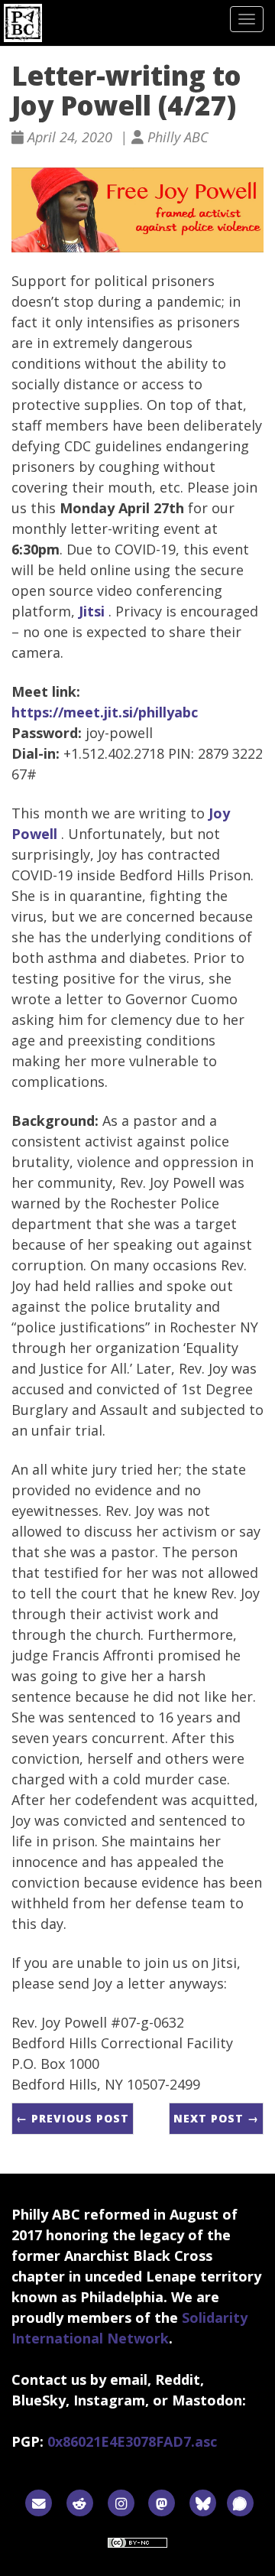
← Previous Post (73, 2118)
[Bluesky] (203, 2502)
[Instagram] (121, 2502)
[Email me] (39, 2502)
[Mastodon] (162, 2502)
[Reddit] (80, 2502)
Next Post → (216, 2118)
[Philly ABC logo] (23, 23)
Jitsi (92, 611)
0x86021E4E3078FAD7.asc (132, 2441)
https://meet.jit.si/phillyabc (105, 712)
